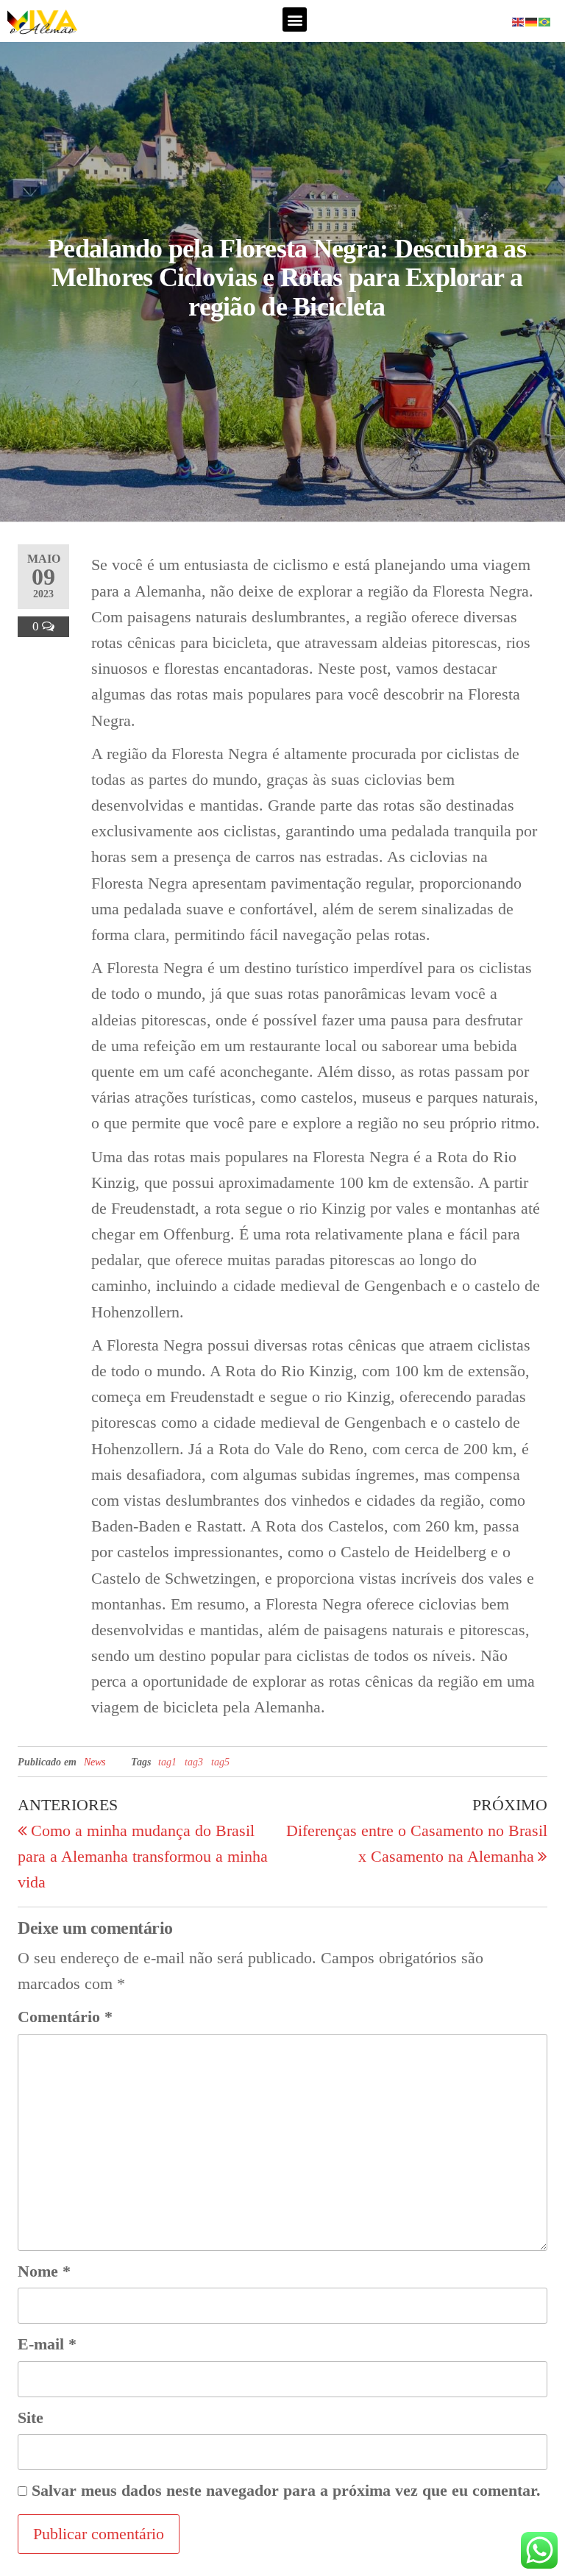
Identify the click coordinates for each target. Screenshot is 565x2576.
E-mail (47, 2344)
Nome (44, 2271)
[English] (519, 20)
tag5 (220, 1762)
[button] (295, 19)
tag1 (167, 1762)
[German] (532, 20)
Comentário (65, 2017)
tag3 (194, 1762)
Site (31, 2417)
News (95, 1762)
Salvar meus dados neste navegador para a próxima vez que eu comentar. (286, 2490)
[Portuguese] (545, 20)
